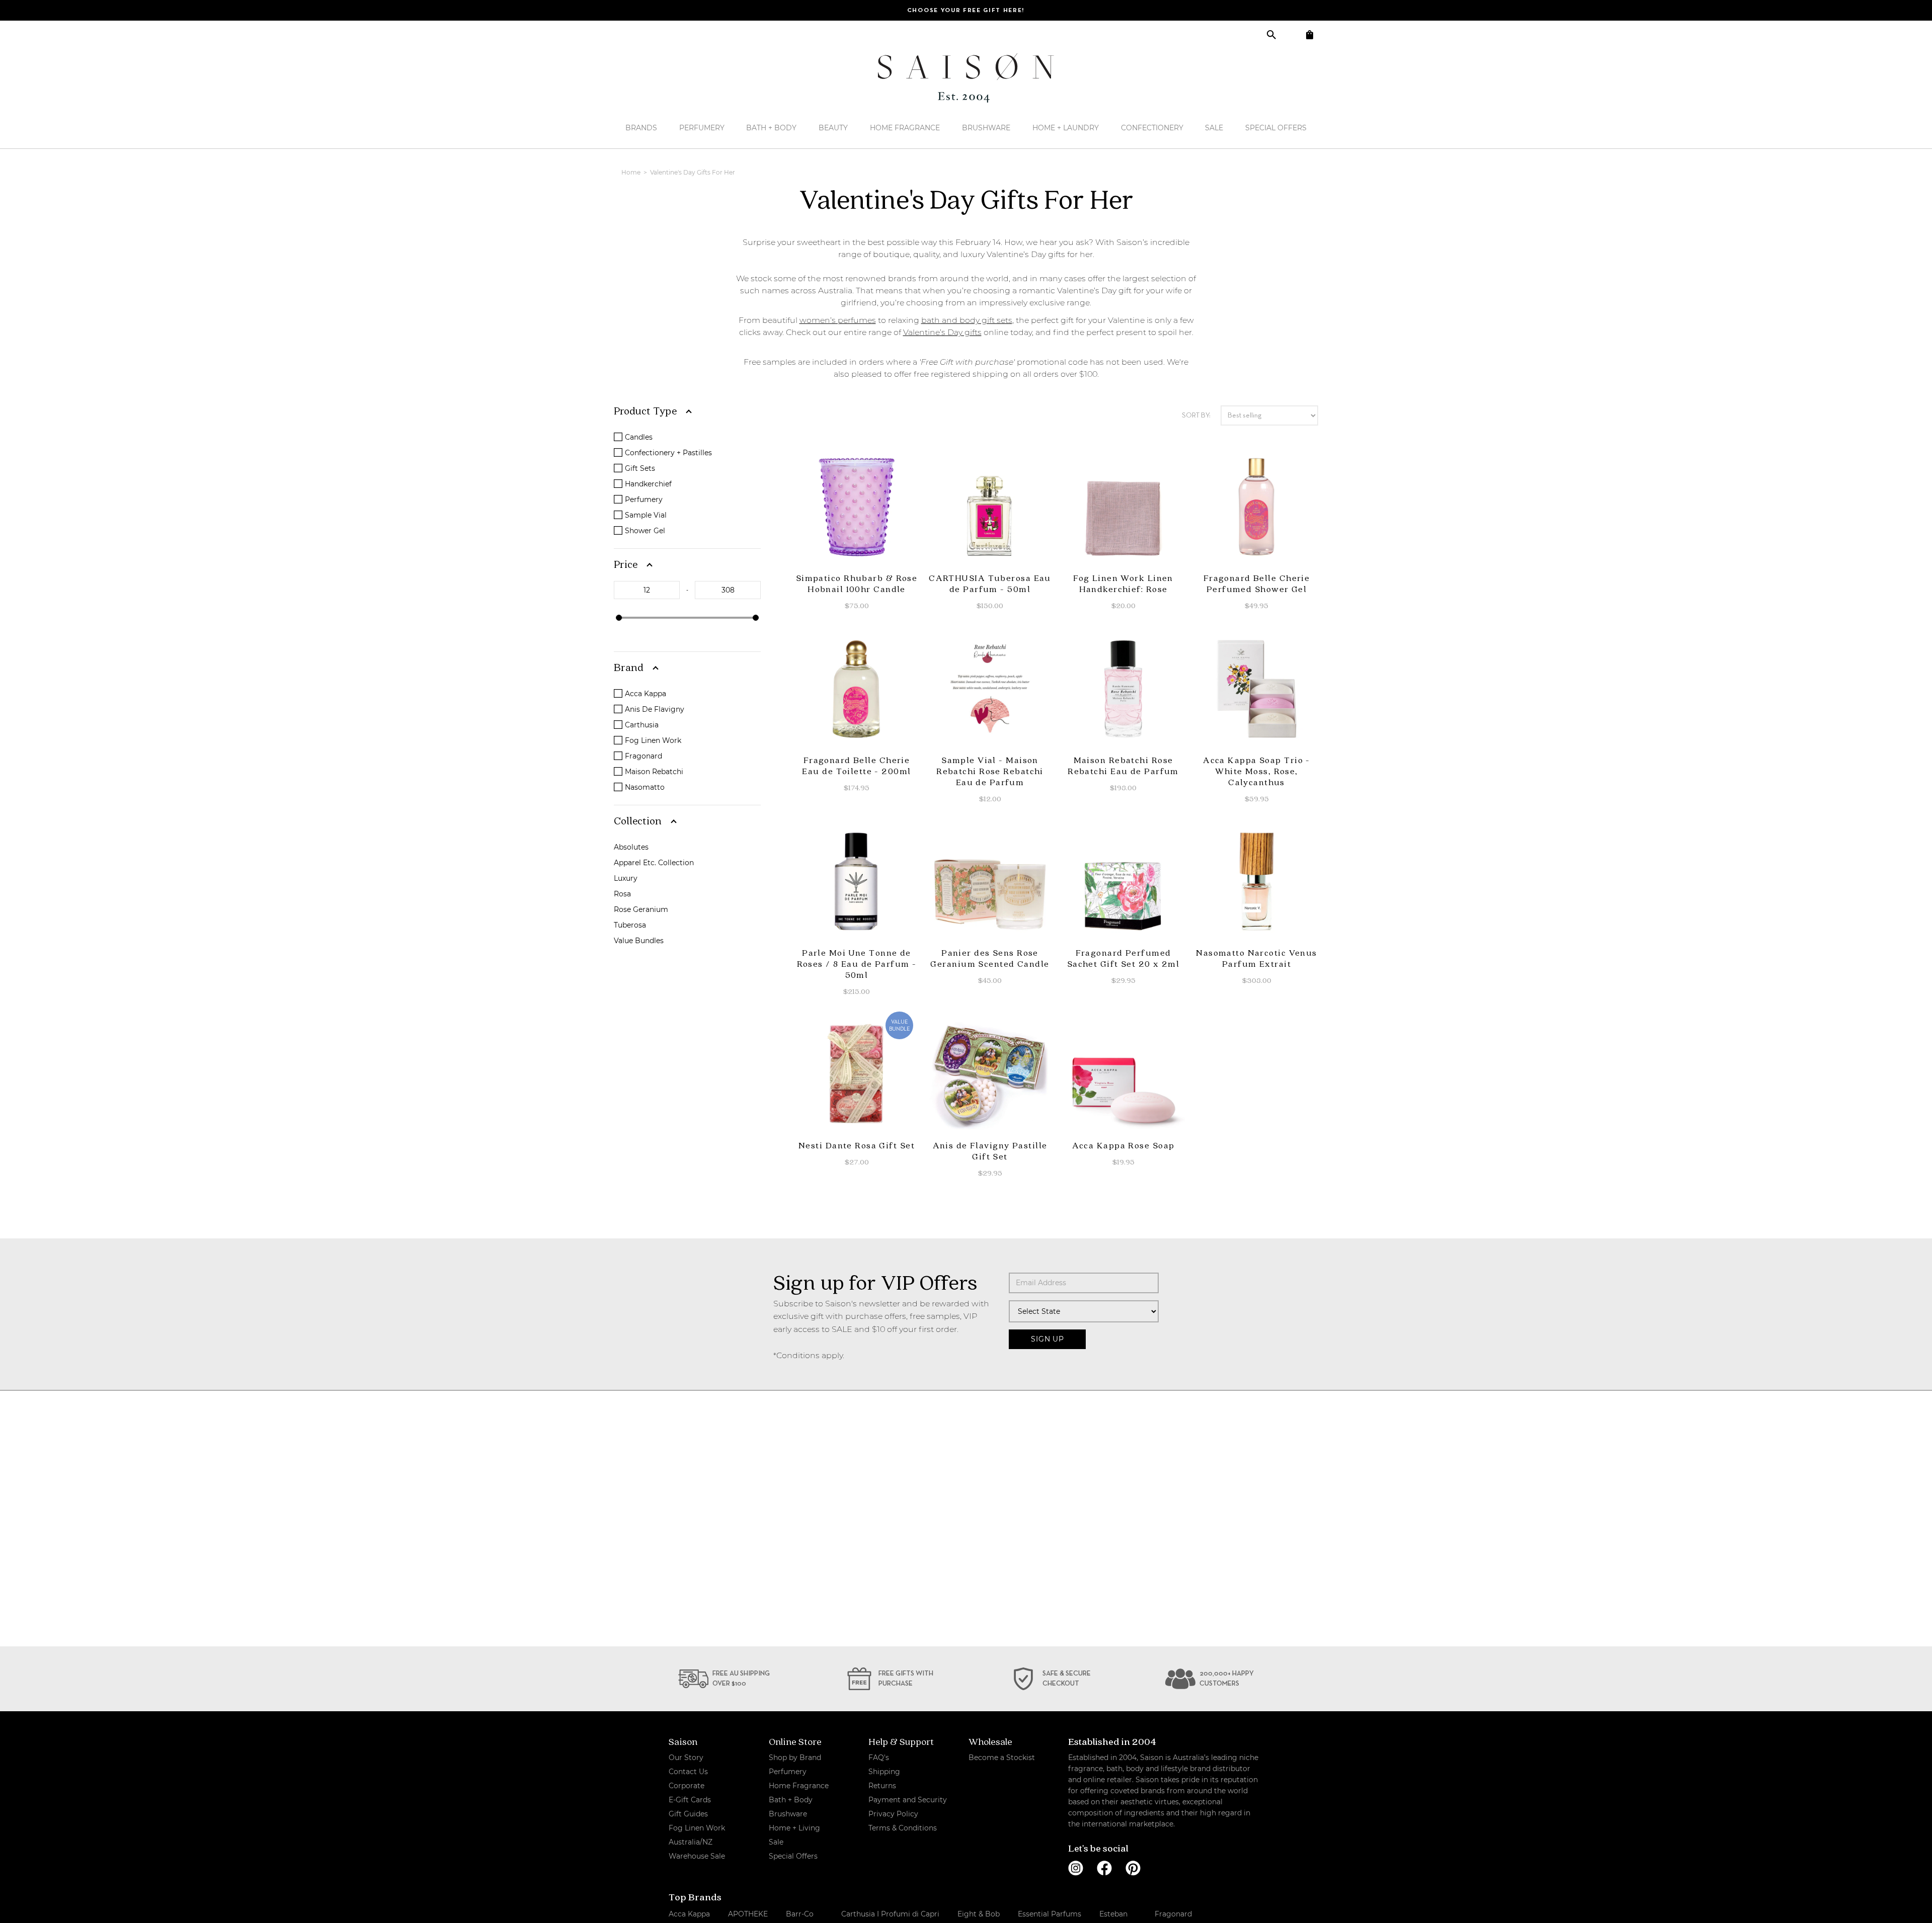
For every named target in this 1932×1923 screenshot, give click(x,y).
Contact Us (688, 1772)
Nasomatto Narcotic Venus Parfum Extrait (1257, 958)
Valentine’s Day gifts (942, 332)
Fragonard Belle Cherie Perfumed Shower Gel (1257, 583)
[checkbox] (689, 437)
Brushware (986, 128)
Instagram (1076, 1868)
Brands (641, 128)
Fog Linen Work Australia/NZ (697, 1835)
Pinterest (1133, 1868)
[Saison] (966, 78)
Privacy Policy (893, 1814)
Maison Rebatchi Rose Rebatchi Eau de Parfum (1123, 765)
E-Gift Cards (690, 1800)
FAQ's (879, 1758)
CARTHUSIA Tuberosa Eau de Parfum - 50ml (990, 583)
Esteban (1113, 1914)
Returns (882, 1786)
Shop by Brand (795, 1758)
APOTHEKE (748, 1914)
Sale (1214, 128)
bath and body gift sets (967, 320)
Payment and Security (908, 1800)
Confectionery (1152, 128)
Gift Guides (688, 1814)
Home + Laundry (1066, 128)
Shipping (884, 1772)
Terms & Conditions (903, 1828)
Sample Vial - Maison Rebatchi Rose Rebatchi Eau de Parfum (990, 771)
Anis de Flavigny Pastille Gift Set (990, 1151)
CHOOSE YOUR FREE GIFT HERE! (966, 11)
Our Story (686, 1758)
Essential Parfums (1050, 1914)
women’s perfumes (838, 320)
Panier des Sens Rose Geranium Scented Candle (990, 958)
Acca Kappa (689, 1914)
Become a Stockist (1002, 1758)
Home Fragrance (905, 128)
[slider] (619, 618)
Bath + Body (771, 128)
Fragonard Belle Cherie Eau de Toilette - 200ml (856, 765)
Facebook (1104, 1868)
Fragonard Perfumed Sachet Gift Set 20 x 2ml (1123, 958)
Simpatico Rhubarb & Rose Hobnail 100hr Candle (857, 583)
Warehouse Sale (697, 1856)
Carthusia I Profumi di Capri (890, 1914)
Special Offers (1276, 128)
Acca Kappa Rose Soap (1123, 1145)
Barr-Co (800, 1914)
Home (632, 172)
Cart (1309, 34)
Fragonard (1173, 1914)
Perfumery (702, 128)
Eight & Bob (979, 1914)
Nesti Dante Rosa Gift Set (857, 1145)
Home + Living (794, 1828)
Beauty (833, 128)
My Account (1290, 34)
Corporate (687, 1786)
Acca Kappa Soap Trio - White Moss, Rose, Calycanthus (1257, 771)
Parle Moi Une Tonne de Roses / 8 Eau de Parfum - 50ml (857, 964)
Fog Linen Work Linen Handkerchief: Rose (1123, 583)
